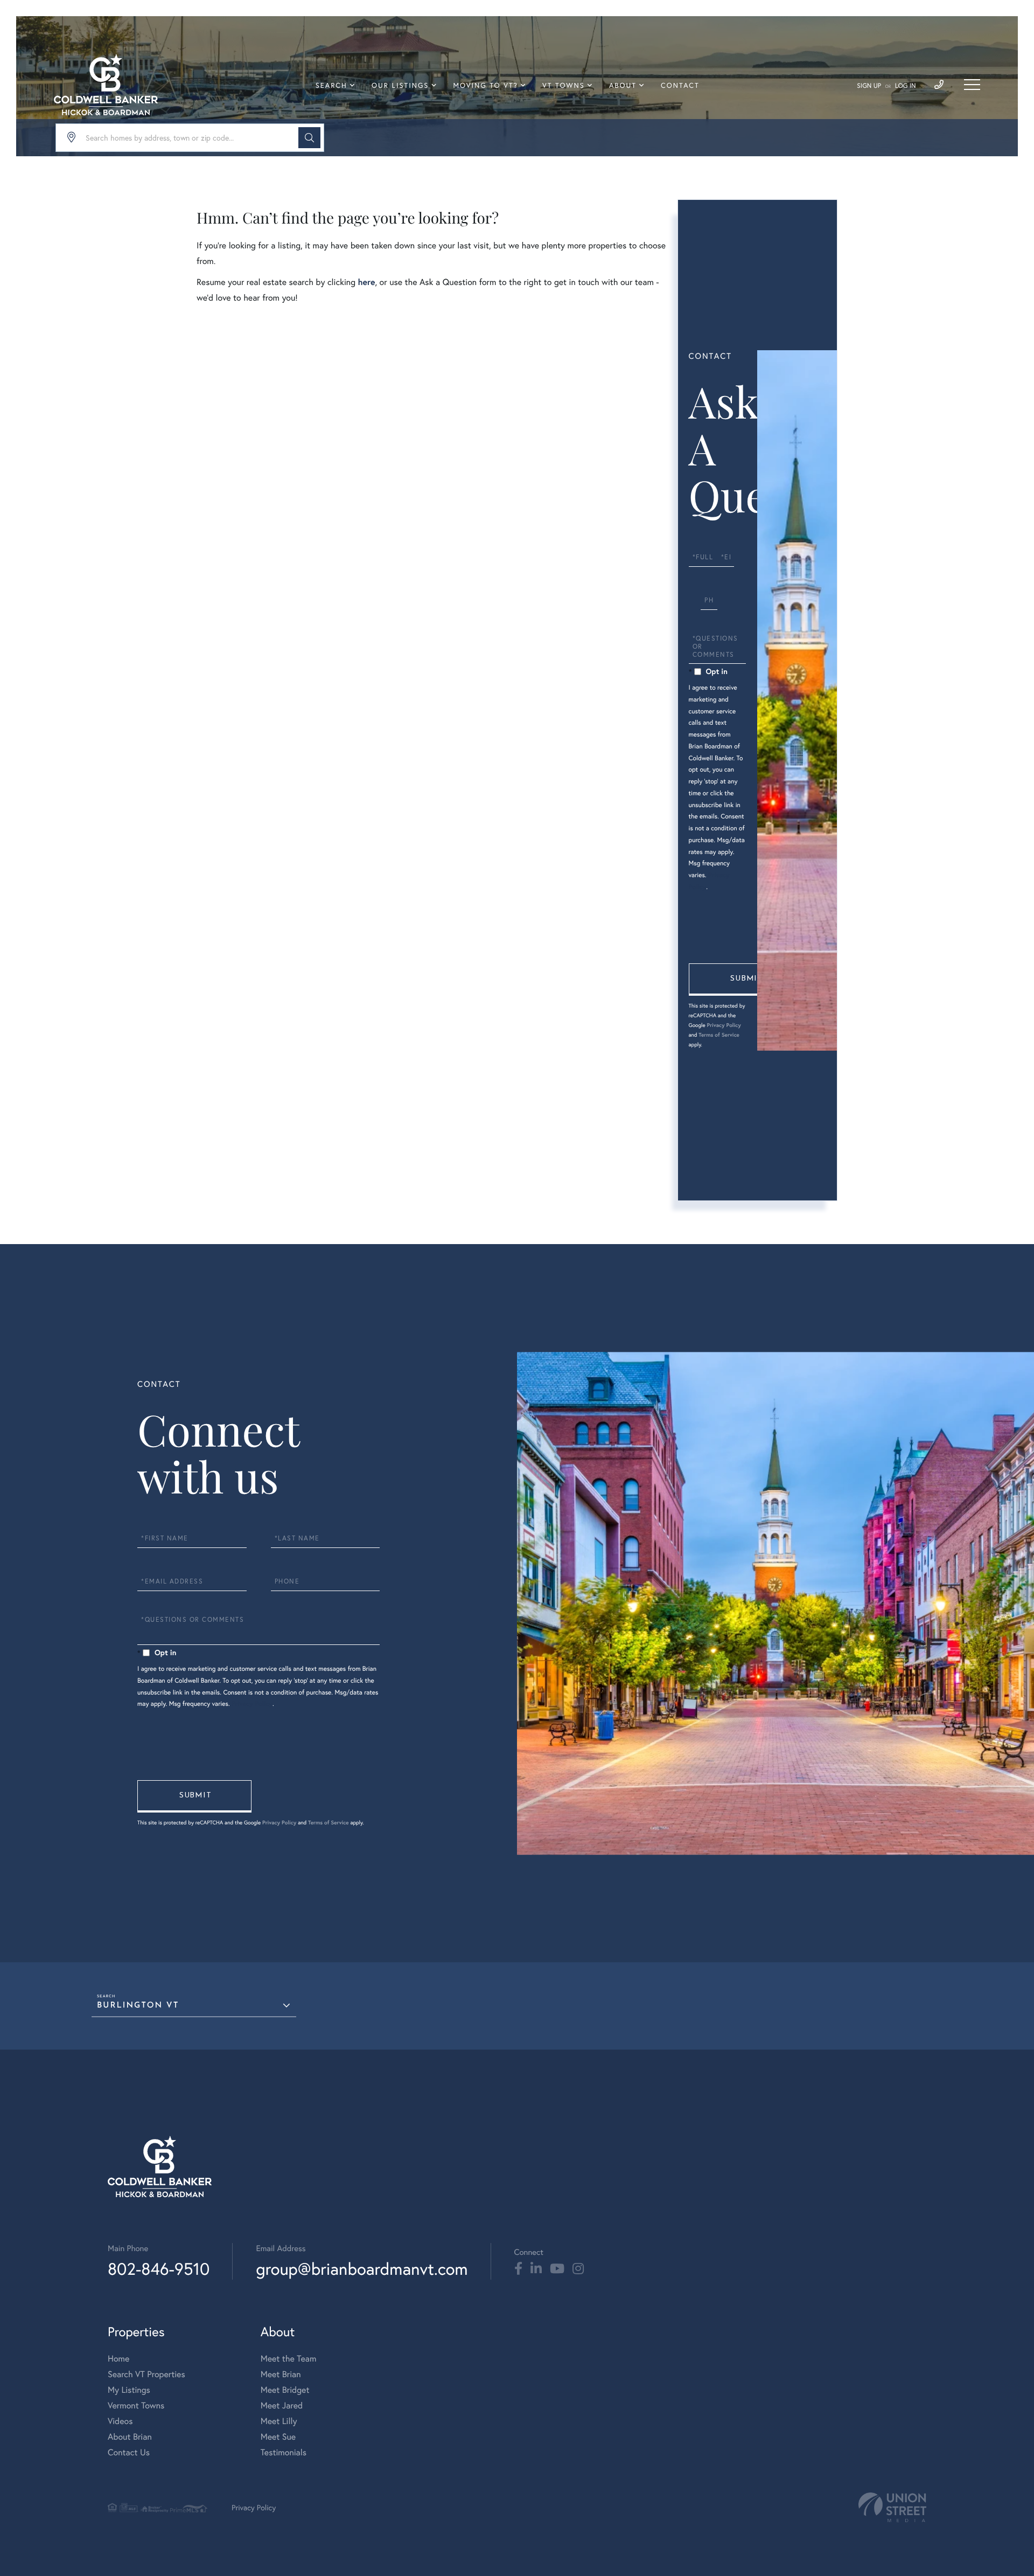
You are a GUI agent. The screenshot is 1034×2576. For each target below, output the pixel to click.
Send (746, 980)
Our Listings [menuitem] (400, 85)
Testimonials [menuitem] (284, 2452)
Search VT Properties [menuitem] (146, 2374)
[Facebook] (518, 2269)
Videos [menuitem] (120, 2421)
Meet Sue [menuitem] (278, 2437)
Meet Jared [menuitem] (282, 2405)
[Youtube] (557, 2269)
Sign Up (869, 86)
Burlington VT (138, 2006)
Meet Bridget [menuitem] (285, 2390)
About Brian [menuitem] (130, 2437)
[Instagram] (578, 2269)
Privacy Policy (724, 1025)
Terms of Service (719, 1035)
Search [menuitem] (331, 85)
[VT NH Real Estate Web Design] (892, 2507)
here (366, 282)
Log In (906, 86)
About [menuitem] (623, 85)
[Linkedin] (536, 2269)
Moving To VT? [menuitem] (486, 85)
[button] (309, 138)
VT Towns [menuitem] (564, 85)
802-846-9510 (159, 2269)
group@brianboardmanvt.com (362, 2269)
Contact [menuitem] (680, 85)
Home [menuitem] (118, 2359)
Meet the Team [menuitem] (289, 2359)
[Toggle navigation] (972, 85)
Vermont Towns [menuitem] (136, 2405)
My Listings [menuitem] (129, 2390)
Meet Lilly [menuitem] (279, 2421)
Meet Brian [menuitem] (281, 2374)
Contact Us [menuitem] (129, 2452)
